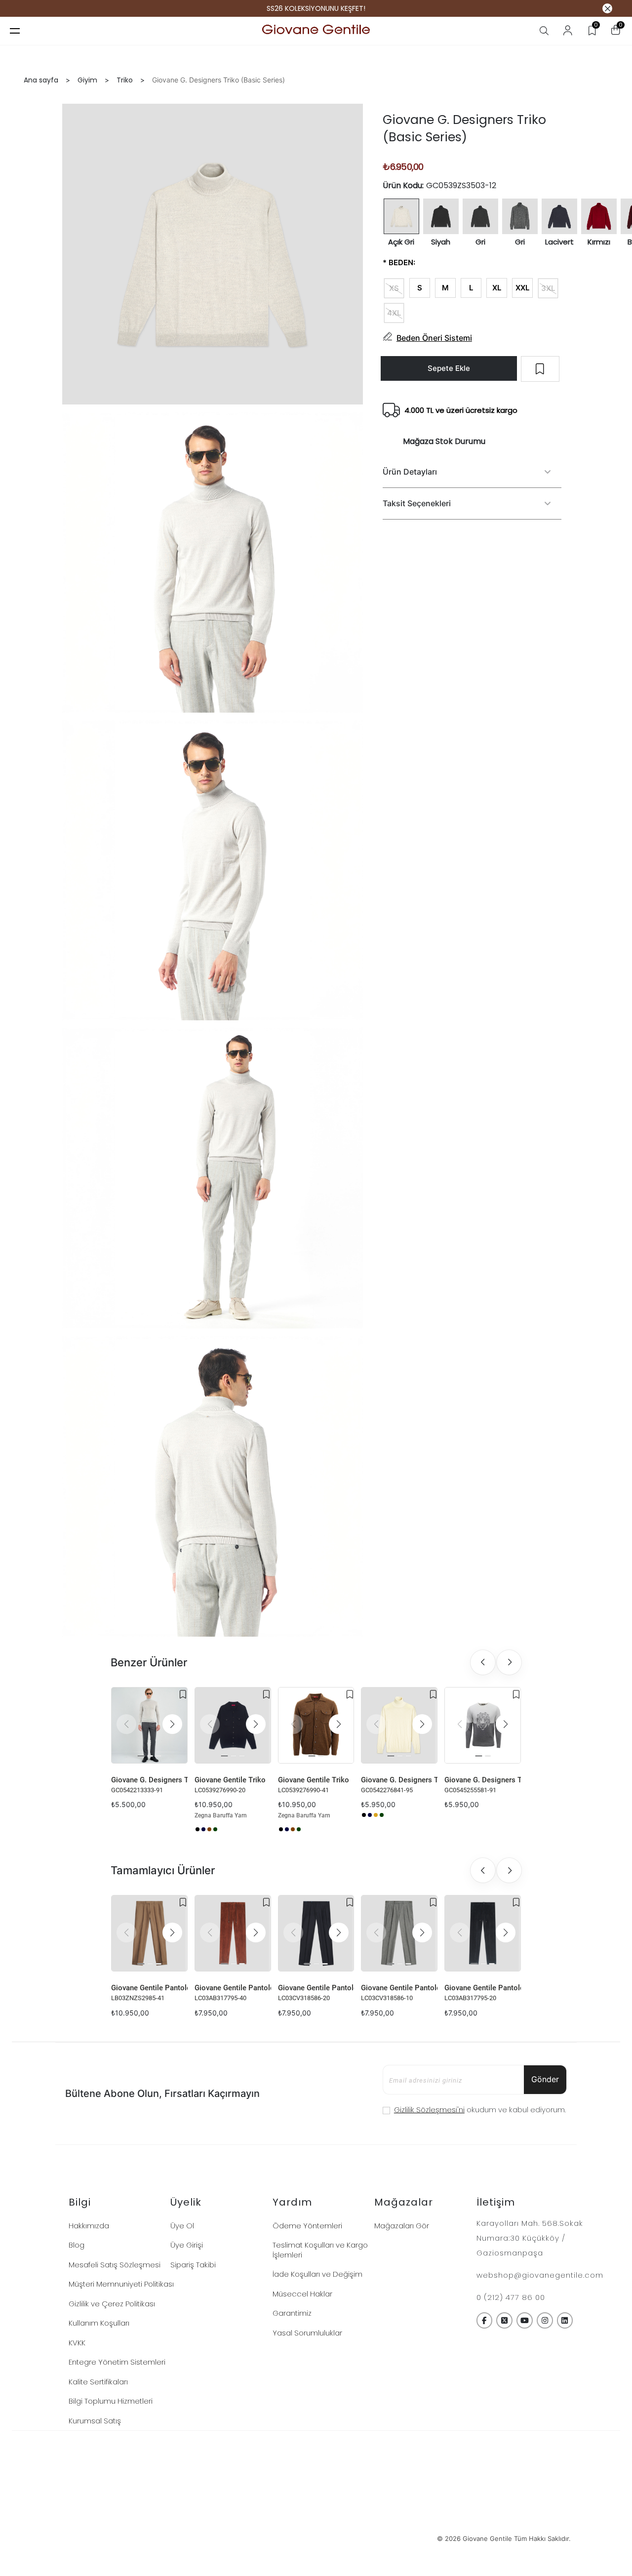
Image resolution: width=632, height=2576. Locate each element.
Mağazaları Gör (402, 2226)
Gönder (545, 2079)
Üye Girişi (187, 2245)
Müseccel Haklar (302, 2294)
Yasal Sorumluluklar (307, 2333)
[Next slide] (509, 1662)
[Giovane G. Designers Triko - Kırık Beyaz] (388, 1815)
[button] (172, 1724)
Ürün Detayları (410, 472)
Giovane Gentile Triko (230, 1780)
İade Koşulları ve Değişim (317, 2274)
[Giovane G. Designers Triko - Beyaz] (114, 1815)
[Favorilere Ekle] (183, 1694)
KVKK (77, 2343)
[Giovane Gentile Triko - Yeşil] (215, 1829)
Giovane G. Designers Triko (149, 1780)
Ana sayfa (41, 80)
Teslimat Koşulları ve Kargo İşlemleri (320, 2250)
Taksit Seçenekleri (417, 503)
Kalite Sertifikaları (98, 2382)
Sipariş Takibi (193, 2265)
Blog (77, 2245)
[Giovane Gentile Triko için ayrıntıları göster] (233, 1725)
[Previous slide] (483, 1662)
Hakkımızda (89, 2226)
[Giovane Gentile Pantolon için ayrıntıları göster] (149, 1933)
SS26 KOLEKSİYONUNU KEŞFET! (316, 9)
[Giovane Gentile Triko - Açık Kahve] (209, 1829)
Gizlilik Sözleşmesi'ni (429, 2110)
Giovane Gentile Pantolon (149, 1988)
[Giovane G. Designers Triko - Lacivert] (370, 1815)
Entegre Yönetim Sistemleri (117, 2362)
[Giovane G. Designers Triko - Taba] (376, 1815)
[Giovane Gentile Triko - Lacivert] (203, 1829)
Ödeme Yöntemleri (307, 2226)
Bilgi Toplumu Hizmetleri (111, 2401)
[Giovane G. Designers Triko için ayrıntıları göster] (149, 1725)
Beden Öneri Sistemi (434, 337)
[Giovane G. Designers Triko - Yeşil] (382, 1815)
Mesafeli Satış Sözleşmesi (115, 2265)
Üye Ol (182, 2226)
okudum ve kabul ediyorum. (480, 2110)
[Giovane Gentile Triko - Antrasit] (197, 1829)
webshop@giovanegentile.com (540, 2275)
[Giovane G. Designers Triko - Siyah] (364, 1815)
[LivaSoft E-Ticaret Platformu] (316, 2539)
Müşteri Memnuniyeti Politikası (121, 2284)
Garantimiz (292, 2313)
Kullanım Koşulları (99, 2323)
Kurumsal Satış (95, 2421)
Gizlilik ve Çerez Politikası (112, 2304)
